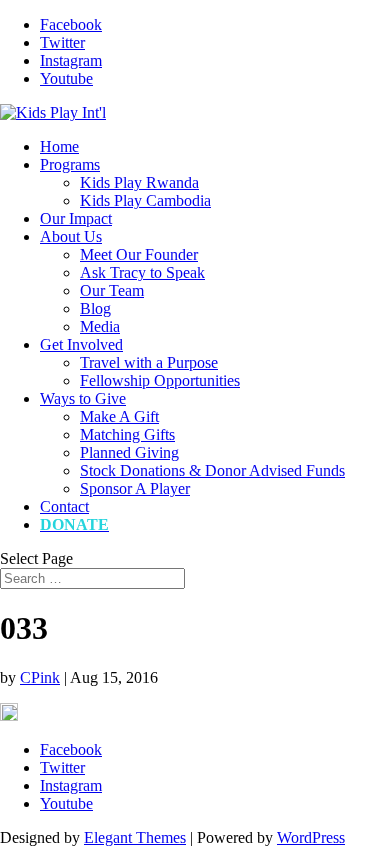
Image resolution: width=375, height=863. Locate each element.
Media (100, 326)
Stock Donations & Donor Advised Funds (212, 470)
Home (59, 146)
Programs (70, 164)
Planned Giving (129, 452)
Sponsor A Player (135, 488)
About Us (71, 236)
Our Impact (76, 218)
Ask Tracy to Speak (142, 272)
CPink (40, 677)
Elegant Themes (135, 837)
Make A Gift (119, 416)
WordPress (311, 837)
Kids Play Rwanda (139, 182)
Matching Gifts (127, 434)
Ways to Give (83, 398)
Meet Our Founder (139, 254)
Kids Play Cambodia (145, 200)
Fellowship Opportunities (160, 380)
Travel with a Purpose (149, 362)
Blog (95, 308)
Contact (64, 506)
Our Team (112, 290)
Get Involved (81, 344)
